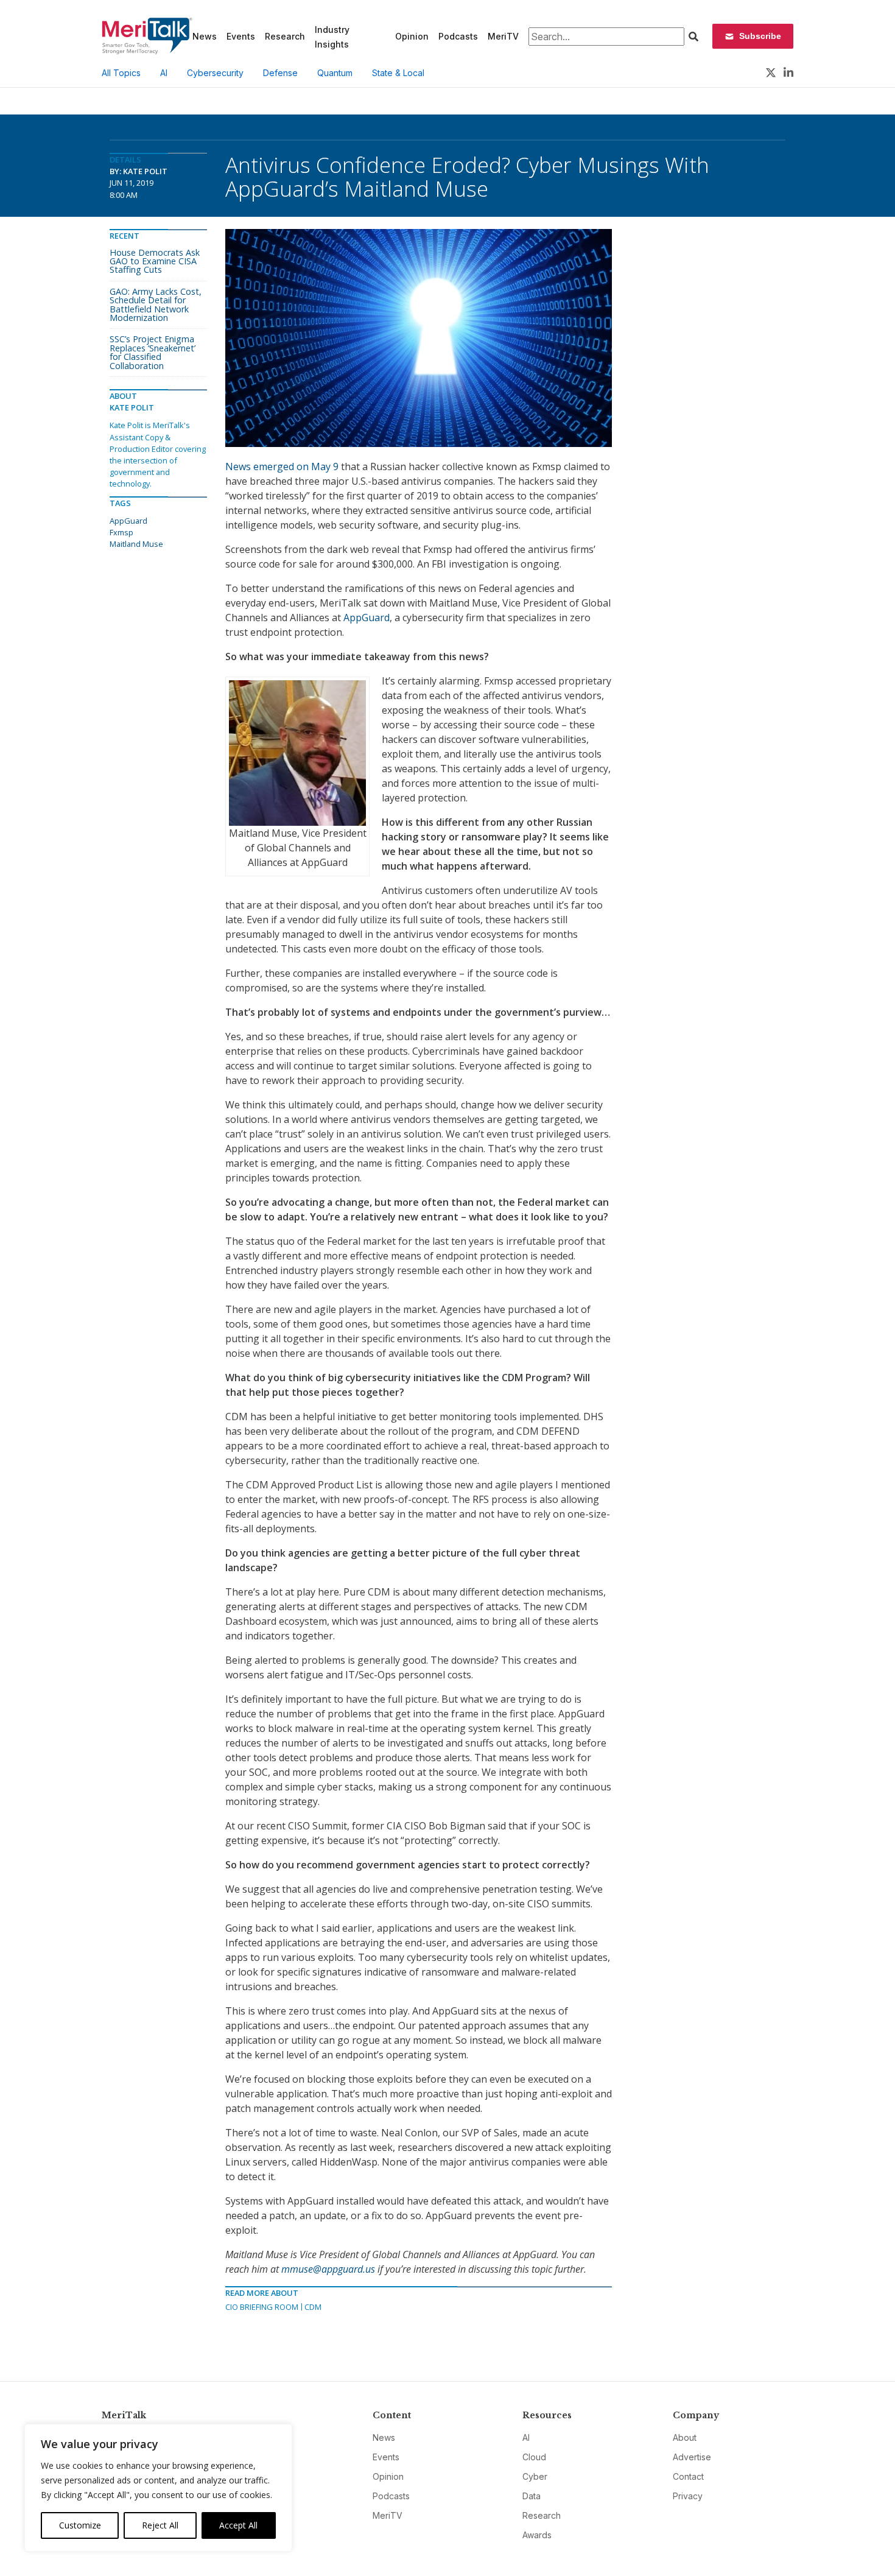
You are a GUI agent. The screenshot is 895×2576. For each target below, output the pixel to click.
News (205, 36)
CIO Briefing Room (262, 2307)
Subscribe (760, 36)
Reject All (160, 2525)
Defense (280, 73)
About (685, 2437)
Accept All (238, 2525)
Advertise (692, 2457)
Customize (80, 2525)
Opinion (412, 36)
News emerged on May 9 (282, 466)
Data (532, 2496)
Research (285, 36)
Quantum (335, 73)
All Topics (121, 73)
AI (164, 73)
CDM (313, 2307)
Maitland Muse (136, 544)
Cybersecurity (215, 73)
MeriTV (503, 36)
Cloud (534, 2457)
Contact (688, 2476)
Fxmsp (121, 532)
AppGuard (367, 618)
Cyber (535, 2476)
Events (241, 36)
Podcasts (458, 36)
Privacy (688, 2496)
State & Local (398, 73)
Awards (537, 2535)
